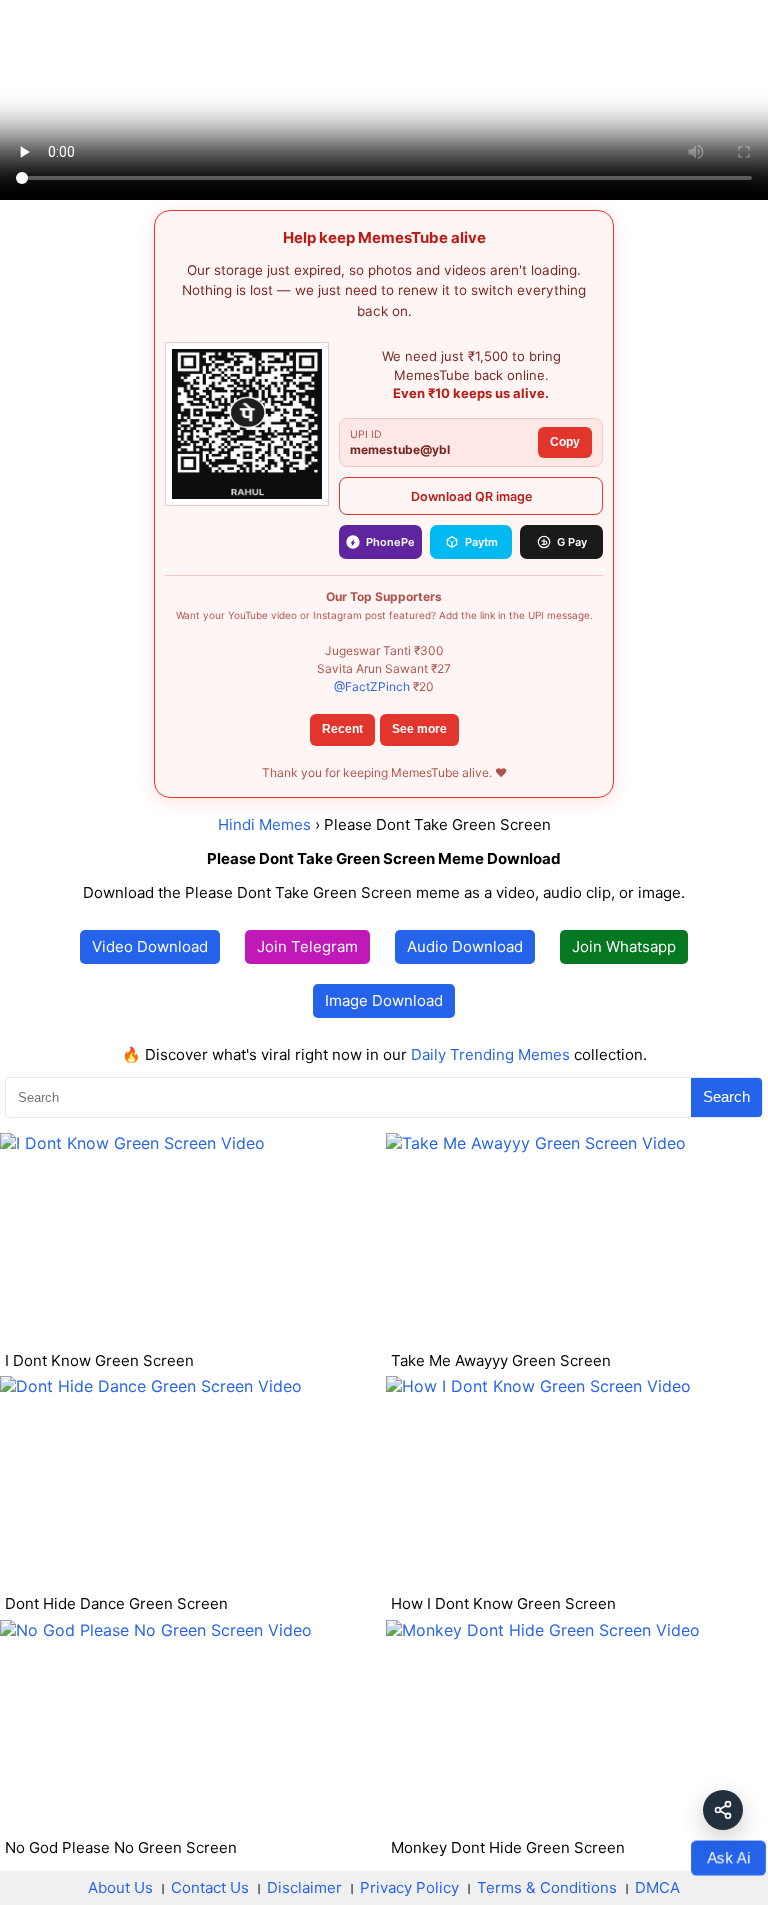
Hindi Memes (264, 824)
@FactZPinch (372, 686)
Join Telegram (307, 946)
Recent (342, 729)
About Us (120, 1887)
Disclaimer (304, 1887)
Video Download (150, 946)
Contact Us (210, 1887)
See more (419, 729)
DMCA (657, 1887)
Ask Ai (728, 1857)
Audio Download (465, 946)
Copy (565, 442)
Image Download (384, 1000)
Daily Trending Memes (490, 1054)
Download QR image (471, 496)
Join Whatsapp (624, 946)
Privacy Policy (409, 1887)
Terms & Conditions (547, 1887)
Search (726, 1096)
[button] (723, 1810)
